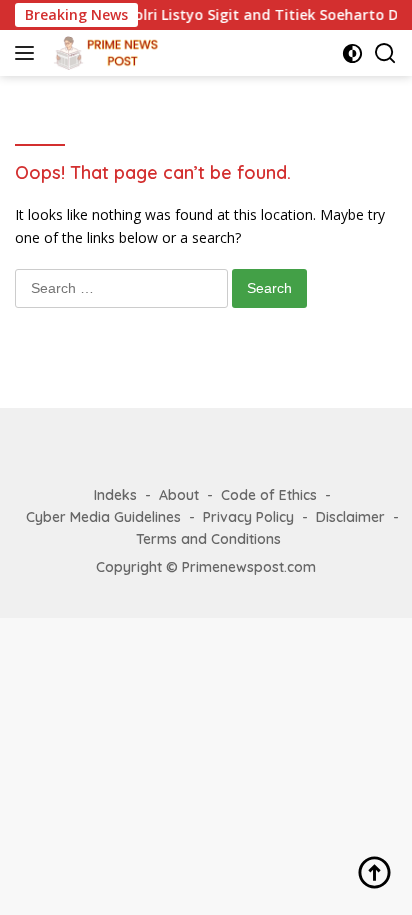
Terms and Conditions (208, 539)
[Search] (385, 53)
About (179, 495)
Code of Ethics (269, 495)
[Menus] (28, 53)
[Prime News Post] (106, 53)
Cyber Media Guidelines (103, 517)
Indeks (115, 495)
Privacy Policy (248, 517)
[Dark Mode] (352, 53)
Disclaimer (350, 517)
